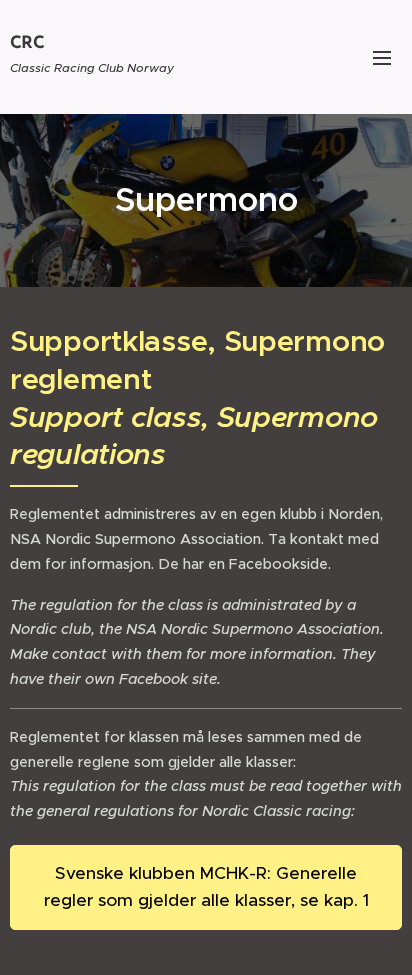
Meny (382, 57)
